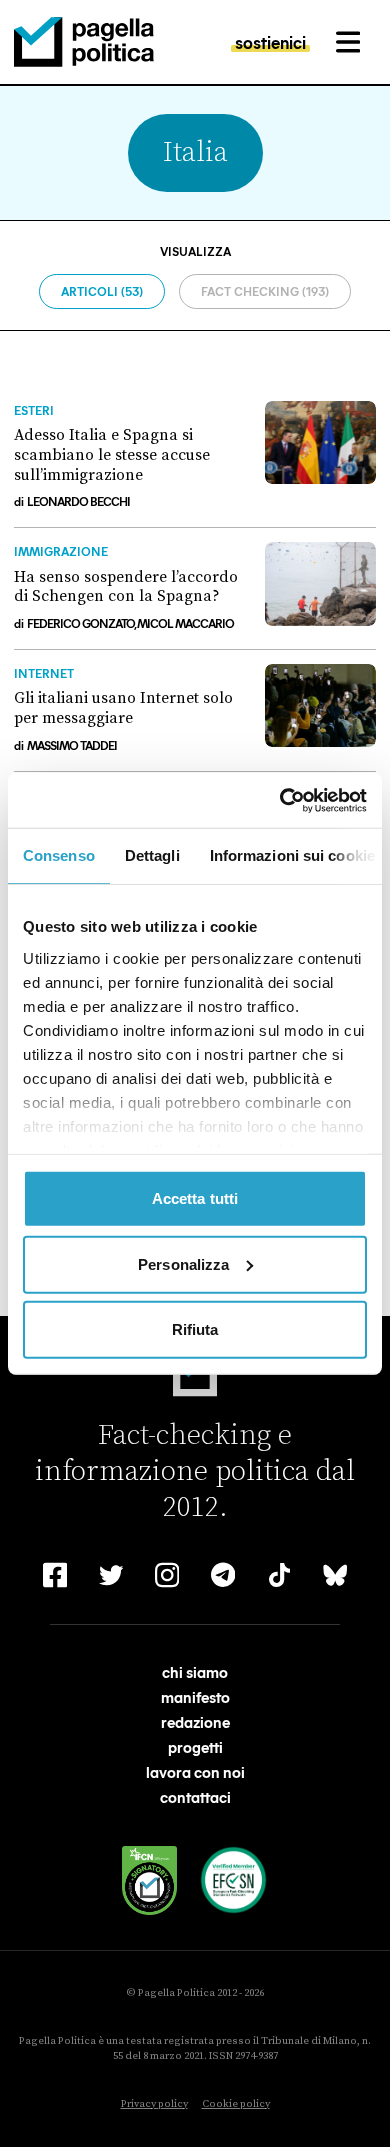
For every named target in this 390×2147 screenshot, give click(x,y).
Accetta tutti (195, 1198)
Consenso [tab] (59, 855)
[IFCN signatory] (150, 1880)
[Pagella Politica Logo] (84, 42)
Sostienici (270, 42)
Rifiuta (195, 1329)
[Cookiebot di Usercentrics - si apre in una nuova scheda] (280, 800)
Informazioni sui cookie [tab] (292, 855)
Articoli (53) (102, 291)
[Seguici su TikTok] (279, 1575)
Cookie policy (236, 2104)
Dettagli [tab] (152, 855)
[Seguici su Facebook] (55, 1575)
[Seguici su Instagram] (167, 1575)
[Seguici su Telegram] (223, 1575)
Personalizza (183, 1263)
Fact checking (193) (265, 291)
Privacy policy (154, 2104)
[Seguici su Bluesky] (335, 1575)
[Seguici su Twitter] (111, 1575)
